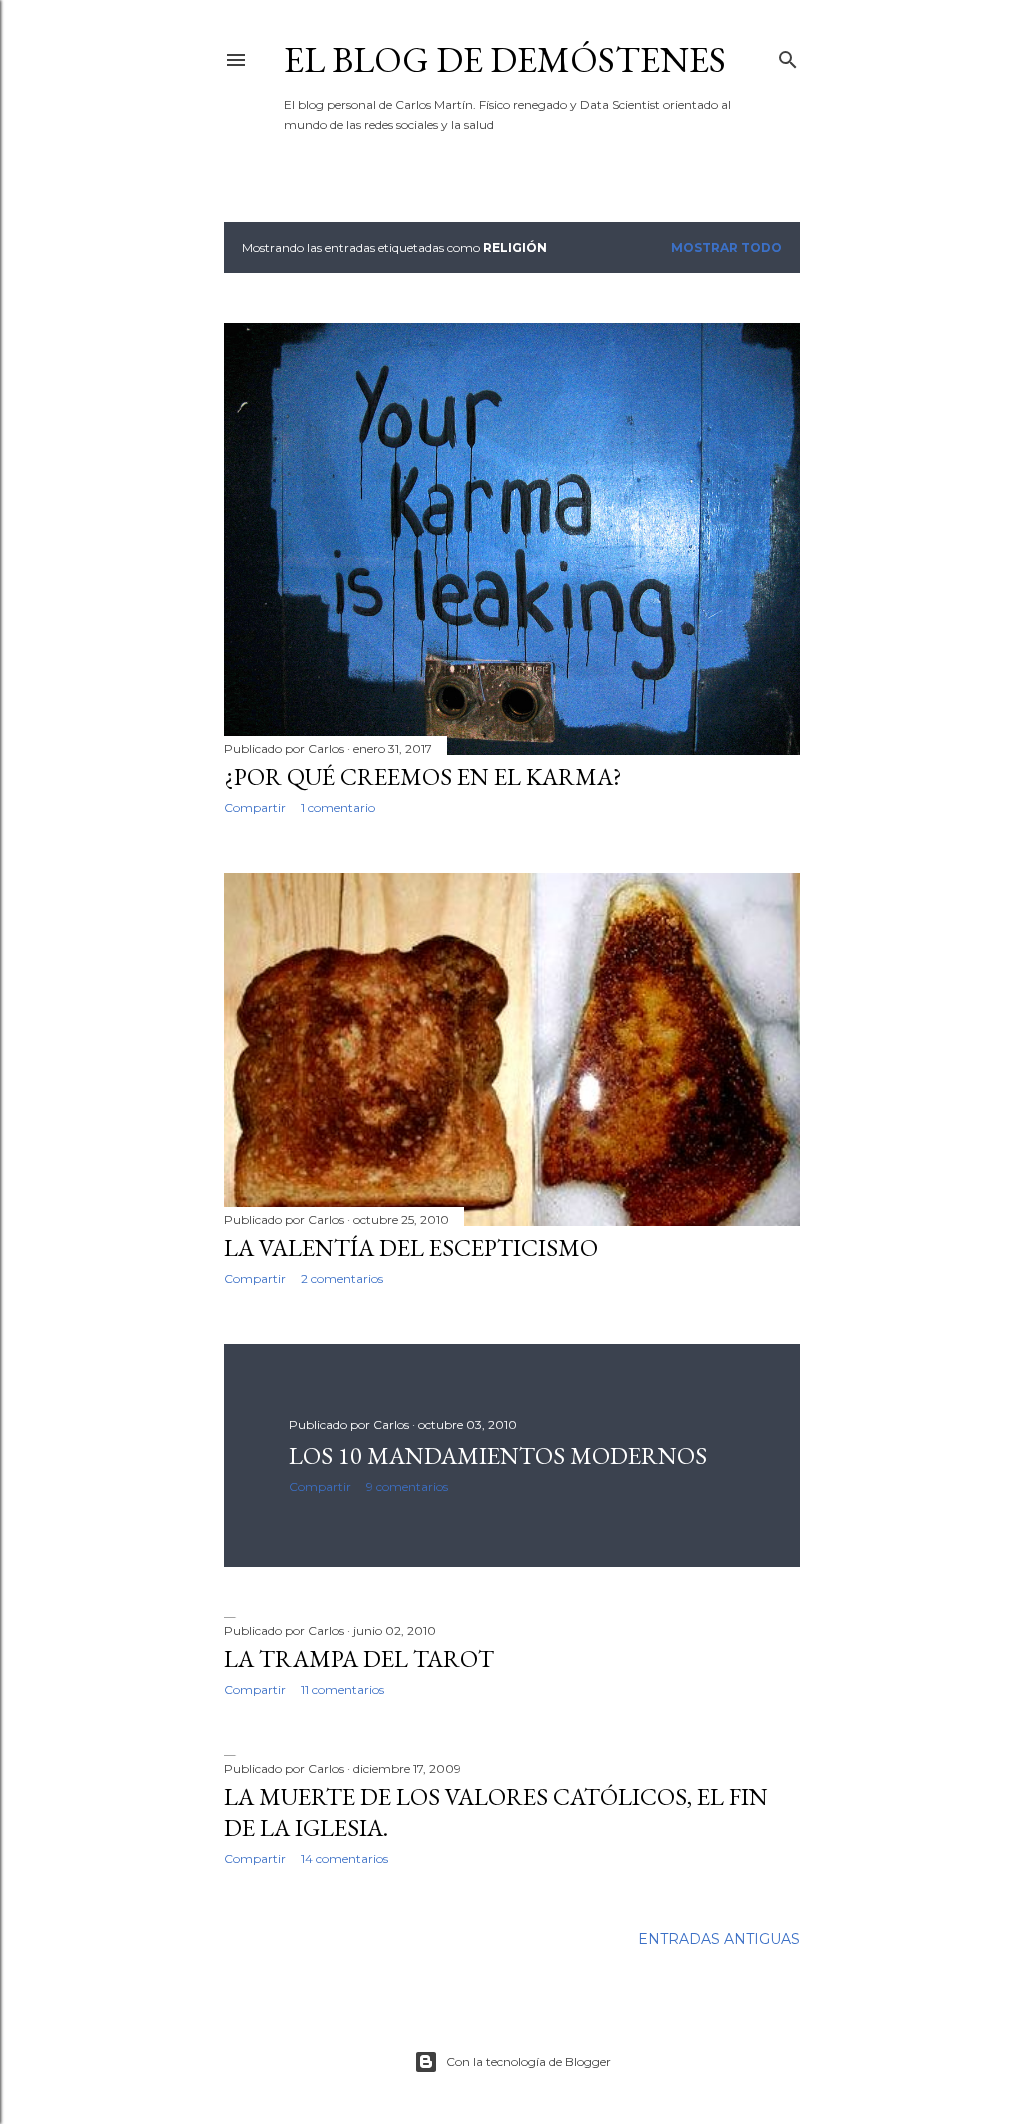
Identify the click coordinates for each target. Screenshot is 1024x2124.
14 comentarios (344, 1858)
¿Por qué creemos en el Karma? (423, 776)
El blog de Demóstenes (505, 59)
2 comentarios (342, 1278)
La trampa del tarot (359, 1658)
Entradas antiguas (719, 1939)
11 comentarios (342, 1689)
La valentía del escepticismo (411, 1247)
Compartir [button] (255, 807)
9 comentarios (407, 1486)
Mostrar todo (726, 247)
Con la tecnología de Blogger (528, 2061)
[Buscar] (788, 55)
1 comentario (338, 807)
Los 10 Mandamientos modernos (498, 1455)
